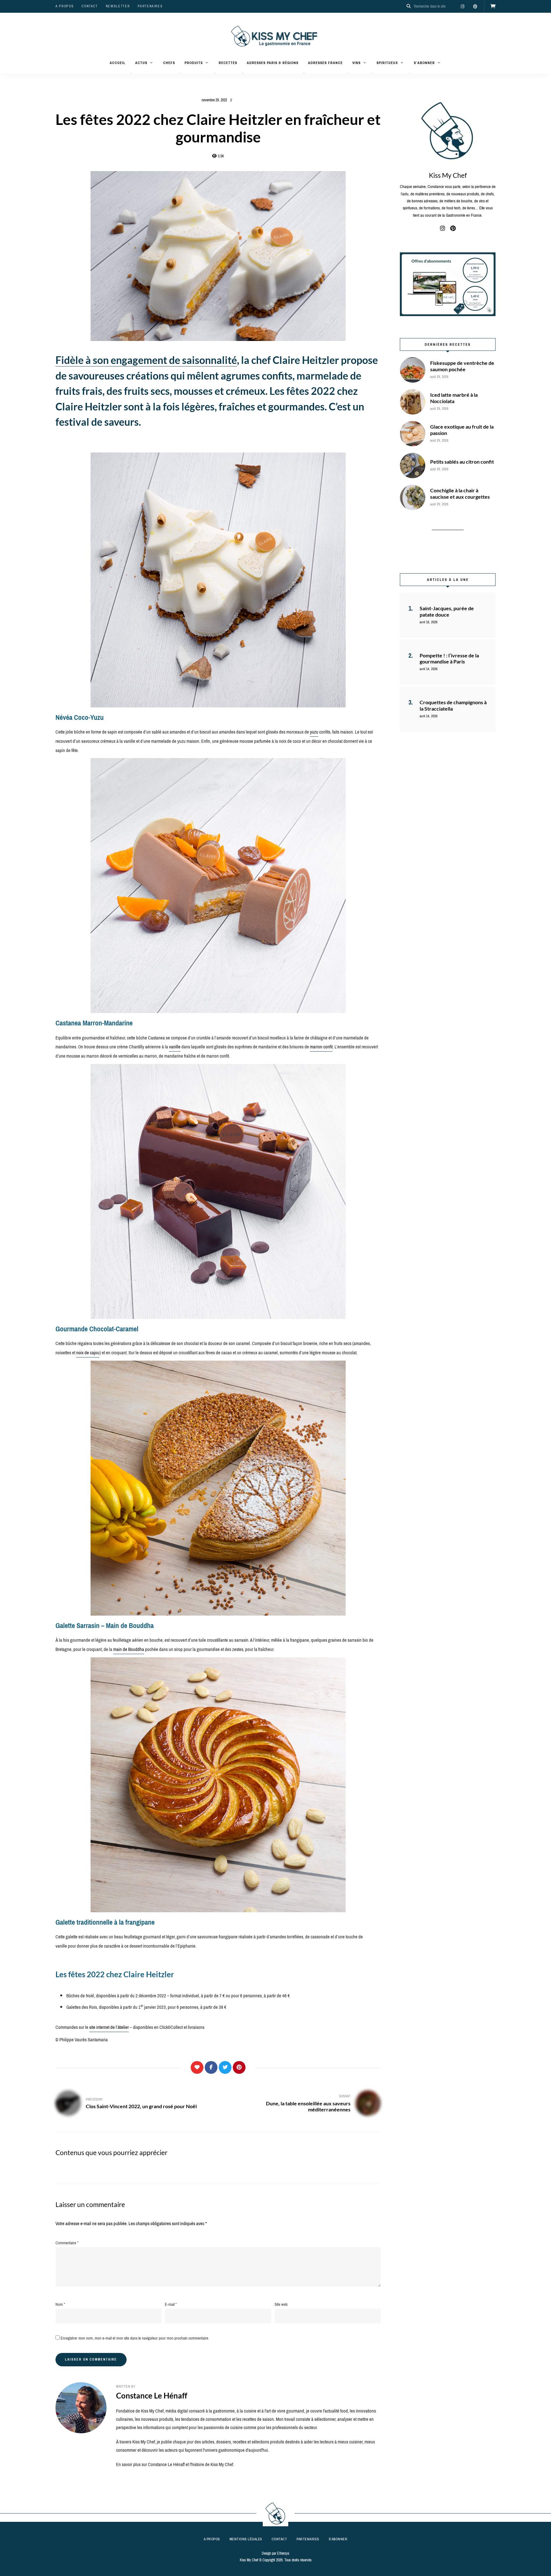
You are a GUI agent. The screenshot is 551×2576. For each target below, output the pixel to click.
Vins (356, 63)
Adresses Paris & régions (273, 63)
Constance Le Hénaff (152, 2395)
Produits (194, 63)
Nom (60, 2304)
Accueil (118, 63)
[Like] (197, 2067)
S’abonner (424, 63)
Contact (90, 6)
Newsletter (118, 6)
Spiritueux (387, 63)
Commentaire (67, 2243)
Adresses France (325, 63)
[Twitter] (225, 2067)
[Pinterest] (239, 2067)
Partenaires (150, 6)
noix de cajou (88, 1353)
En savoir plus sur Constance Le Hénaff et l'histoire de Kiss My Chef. (175, 2464)
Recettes (228, 63)
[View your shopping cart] (493, 6)
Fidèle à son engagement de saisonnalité (146, 360)
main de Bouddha (129, 1649)
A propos (65, 6)
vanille (175, 1047)
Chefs (169, 63)
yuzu (314, 732)
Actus (141, 63)
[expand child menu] (131, 73)
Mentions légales (246, 2539)
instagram (462, 6)
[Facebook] (211, 2067)
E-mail (171, 2304)
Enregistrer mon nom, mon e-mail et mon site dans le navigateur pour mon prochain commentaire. (135, 2338)
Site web (281, 2304)
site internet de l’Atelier (109, 2027)
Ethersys (283, 2553)
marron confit (321, 1047)
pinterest (475, 6)
